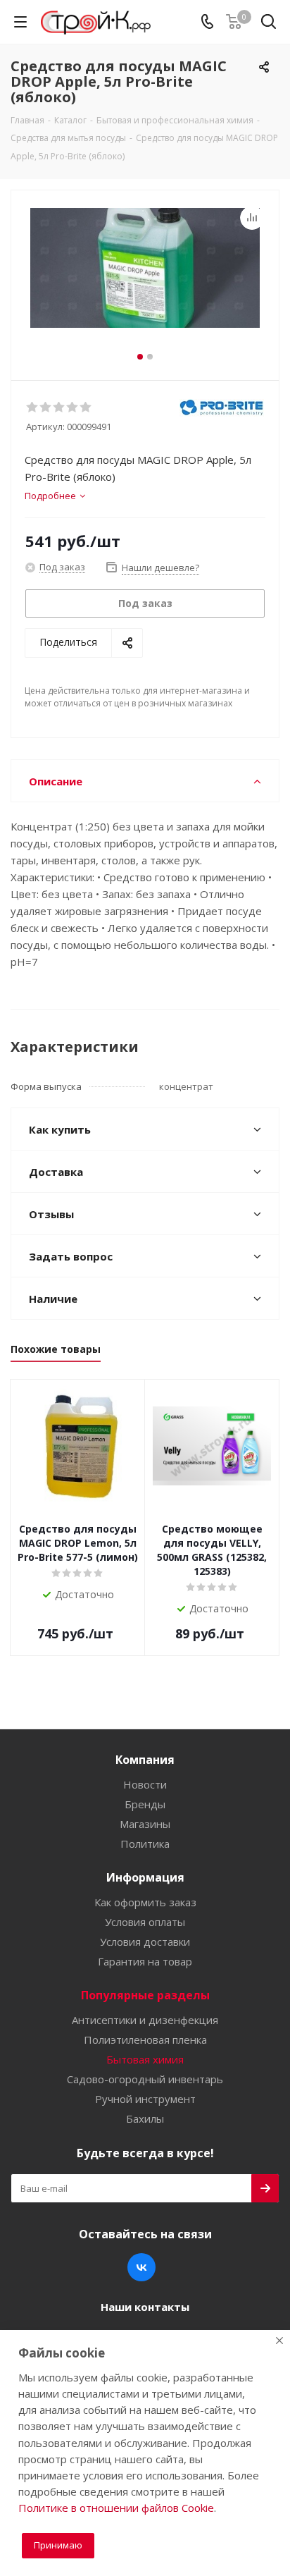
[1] (33, 407)
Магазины (145, 1824)
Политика (145, 1844)
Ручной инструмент (145, 2099)
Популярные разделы (145, 1995)
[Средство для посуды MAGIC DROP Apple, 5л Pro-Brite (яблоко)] (145, 279)
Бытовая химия (145, 2059)
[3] (59, 407)
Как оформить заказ (145, 1902)
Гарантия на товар (145, 1961)
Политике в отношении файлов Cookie (116, 2508)
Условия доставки (145, 1942)
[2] (46, 407)
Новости (145, 1784)
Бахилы (145, 2118)
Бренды (145, 1804)
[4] (73, 407)
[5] (86, 407)
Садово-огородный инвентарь (145, 2079)
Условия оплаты (145, 1922)
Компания (145, 1760)
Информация (145, 1877)
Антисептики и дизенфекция (145, 2020)
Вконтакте (141, 2267)
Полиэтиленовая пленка (145, 2040)
